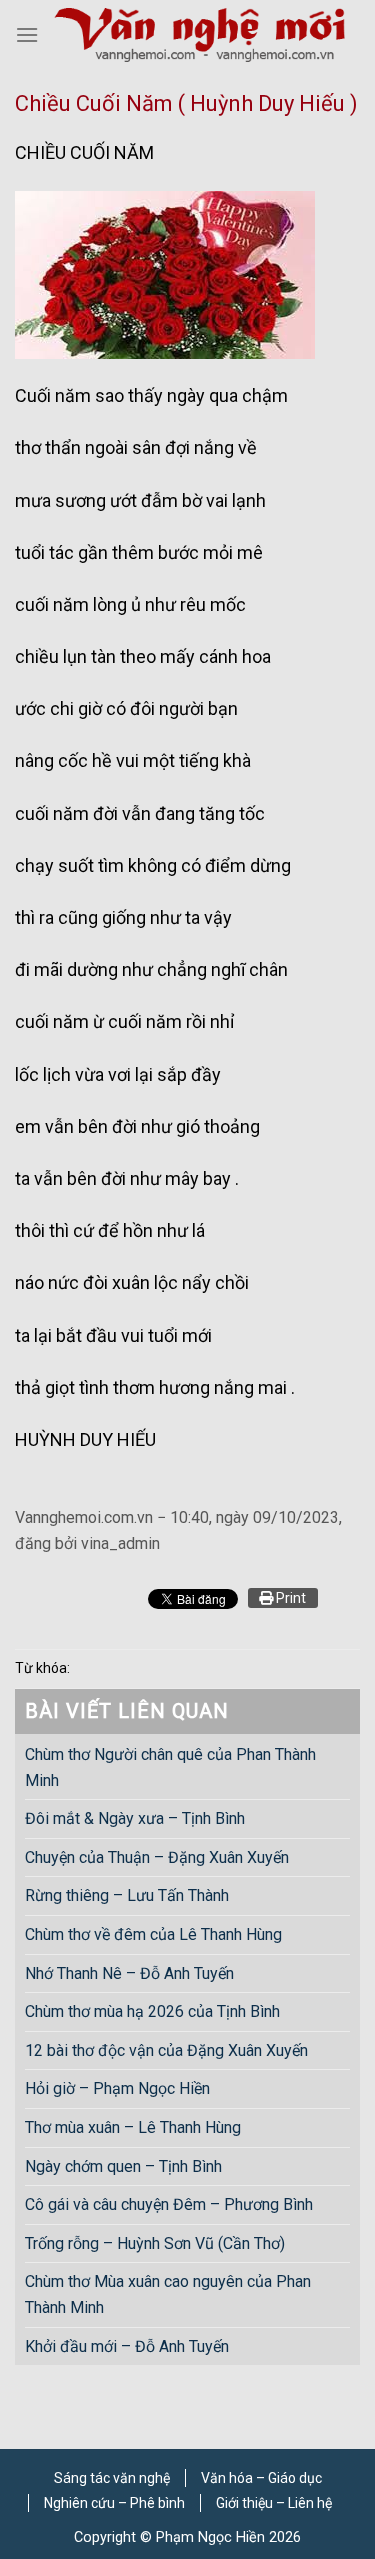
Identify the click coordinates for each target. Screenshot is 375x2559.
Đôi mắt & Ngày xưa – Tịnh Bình (135, 1818)
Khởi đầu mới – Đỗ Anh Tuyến (127, 2345)
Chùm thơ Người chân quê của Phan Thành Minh (170, 1767)
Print (289, 1598)
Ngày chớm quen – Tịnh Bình (123, 2165)
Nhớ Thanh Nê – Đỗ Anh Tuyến (129, 1972)
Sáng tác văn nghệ (112, 2478)
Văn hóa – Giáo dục (261, 2478)
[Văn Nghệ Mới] (199, 35)
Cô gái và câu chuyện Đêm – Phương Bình (169, 2204)
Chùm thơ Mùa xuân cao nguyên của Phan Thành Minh (168, 2294)
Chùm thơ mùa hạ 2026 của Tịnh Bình (152, 2011)
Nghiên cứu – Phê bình (114, 2503)
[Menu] (27, 34)
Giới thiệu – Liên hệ (274, 2503)
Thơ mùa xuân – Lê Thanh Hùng (133, 2127)
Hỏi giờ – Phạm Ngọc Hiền (117, 2088)
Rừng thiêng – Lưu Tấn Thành (127, 1895)
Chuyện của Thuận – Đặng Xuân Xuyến (157, 1856)
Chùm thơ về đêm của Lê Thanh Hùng (153, 1934)
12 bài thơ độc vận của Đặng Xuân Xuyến (166, 2049)
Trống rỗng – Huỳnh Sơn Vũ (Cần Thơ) (155, 2242)
